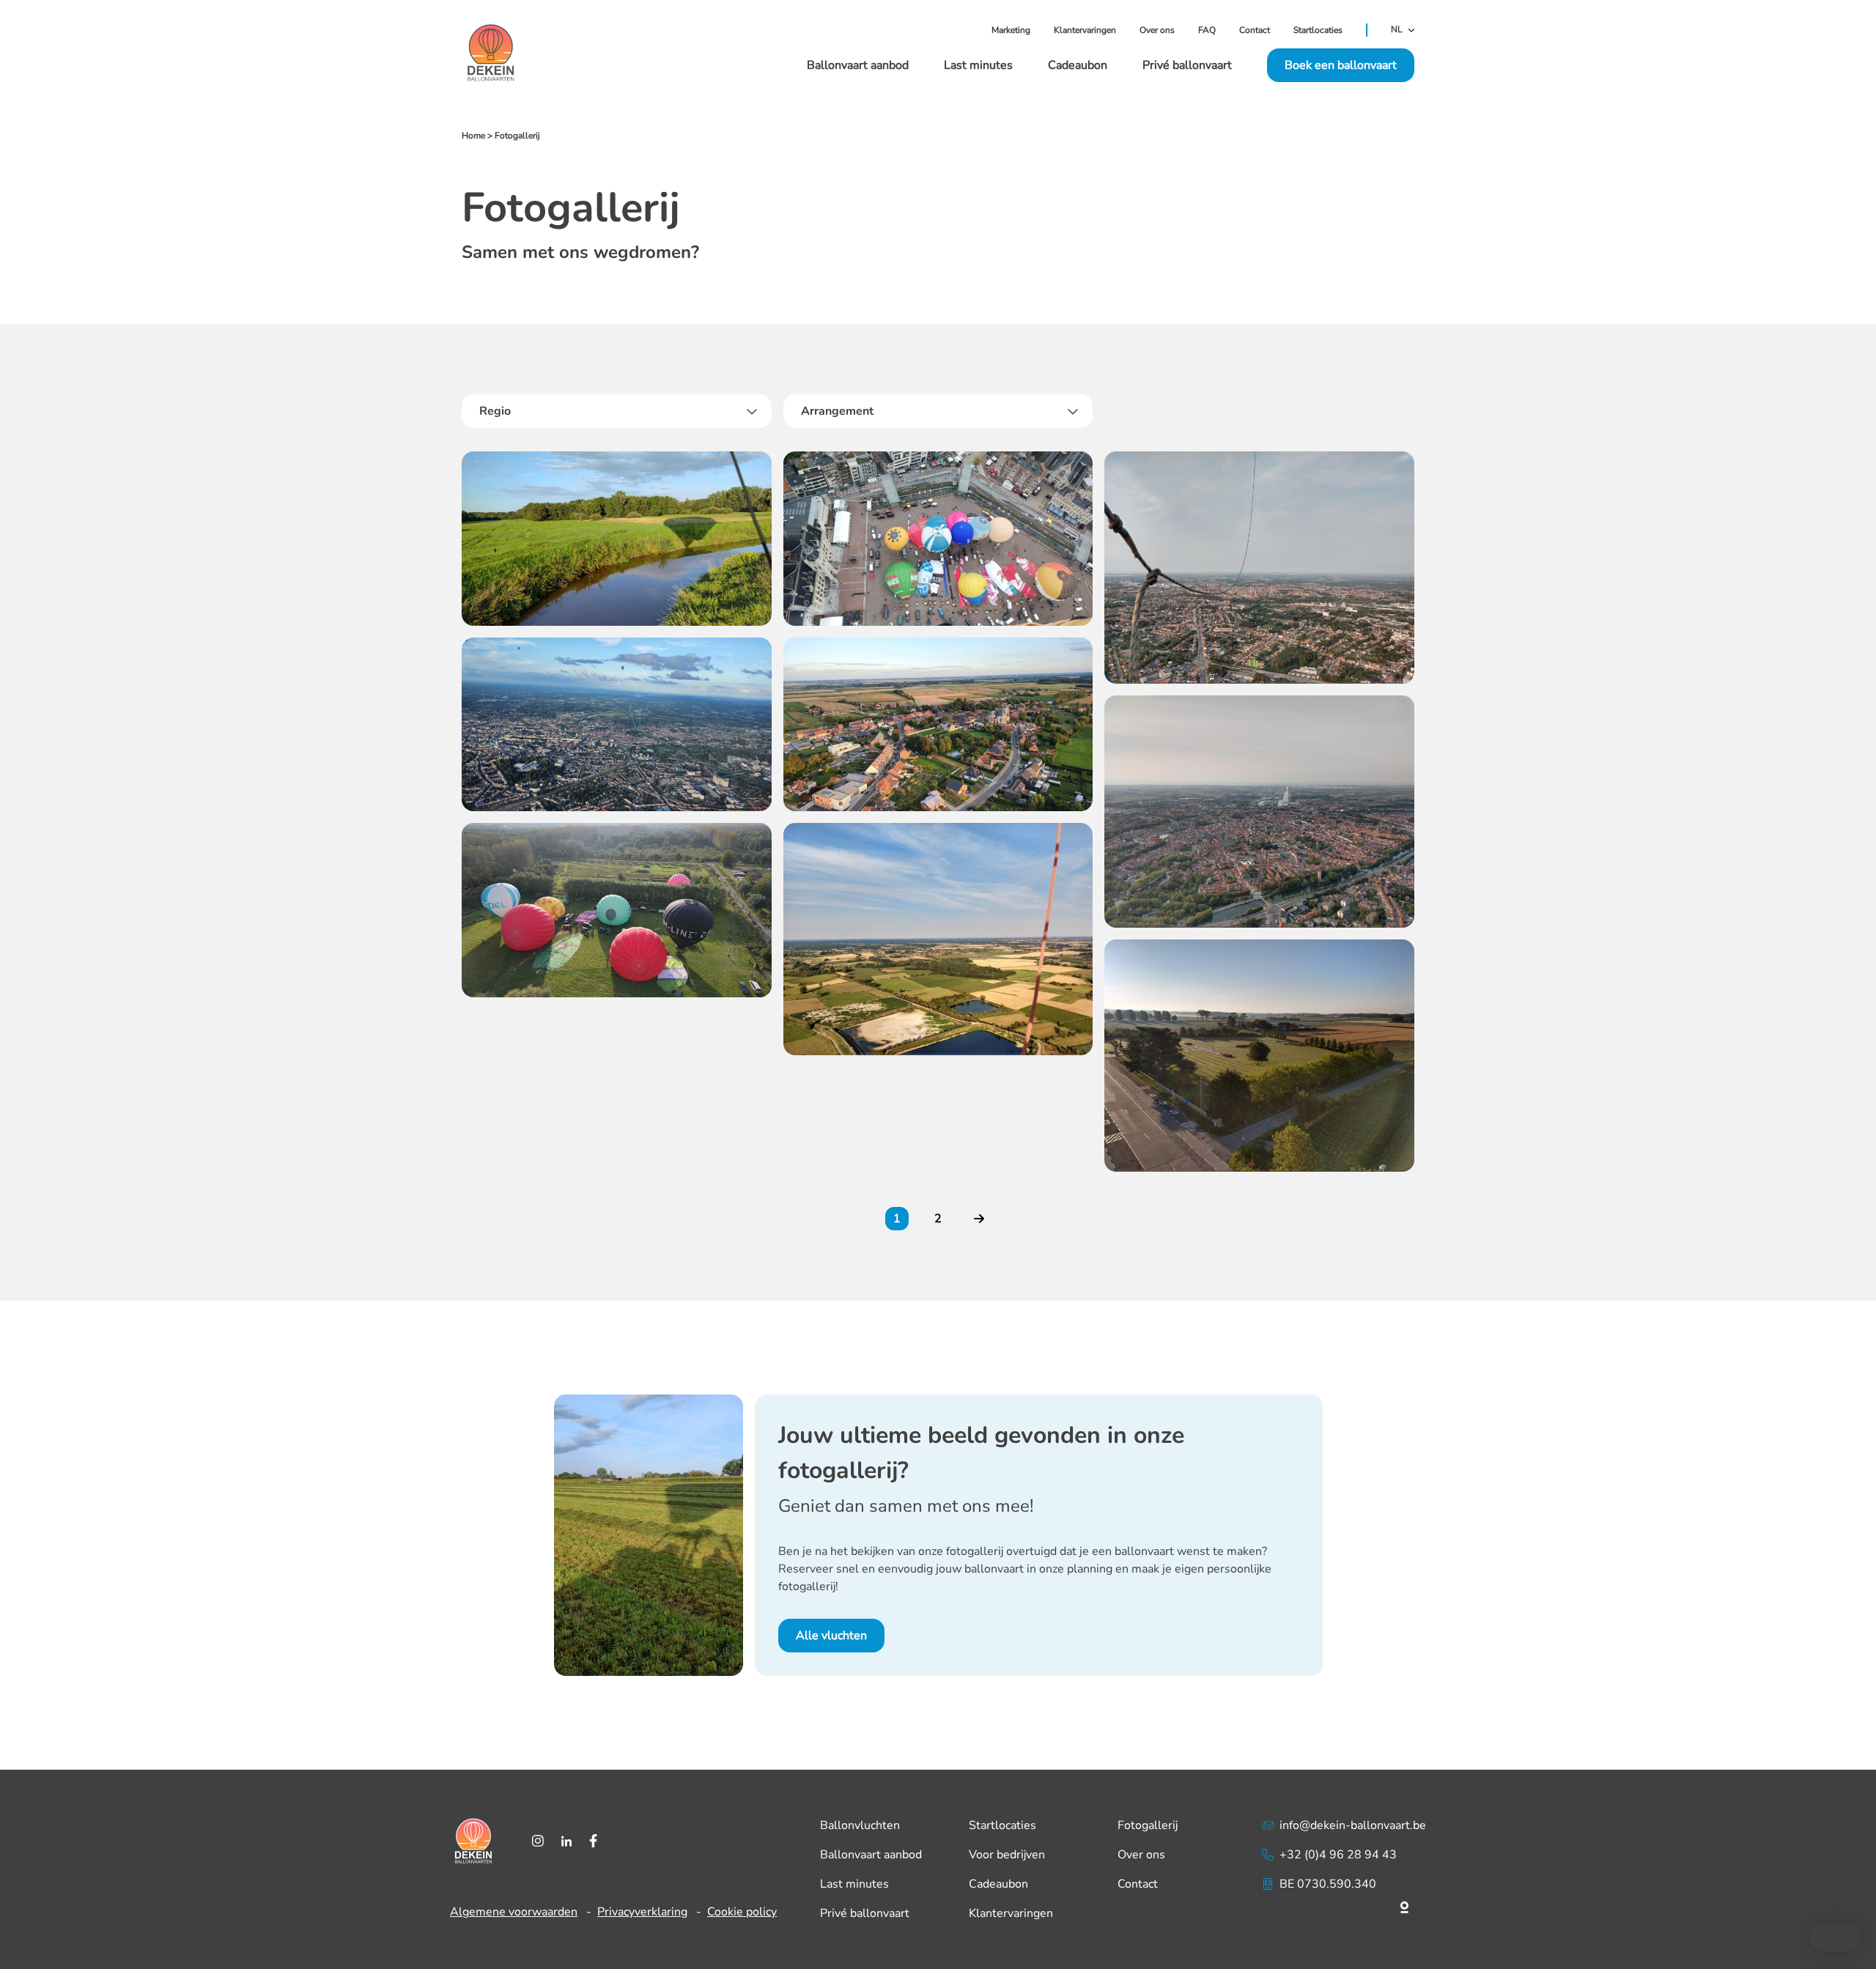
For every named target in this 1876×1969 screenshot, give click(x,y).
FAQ (1207, 30)
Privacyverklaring (642, 1912)
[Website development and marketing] (1344, 1905)
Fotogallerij (1148, 1825)
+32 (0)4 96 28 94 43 (1338, 1855)
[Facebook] (593, 1841)
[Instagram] (538, 1841)
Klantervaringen (1085, 30)
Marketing (1011, 30)
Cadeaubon (1078, 65)
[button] (1835, 1937)
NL (1397, 30)
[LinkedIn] (566, 1841)
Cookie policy (742, 1912)
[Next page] (979, 1219)
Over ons (1157, 30)
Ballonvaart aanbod (858, 65)
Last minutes (978, 65)
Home (473, 136)
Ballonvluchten (860, 1825)
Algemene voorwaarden (514, 1912)
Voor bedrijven (1007, 1855)
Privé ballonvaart (1187, 65)
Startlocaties (1318, 30)
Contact (1255, 30)
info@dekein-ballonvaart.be (1353, 1825)
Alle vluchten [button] (831, 1636)
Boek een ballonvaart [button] (1341, 65)
